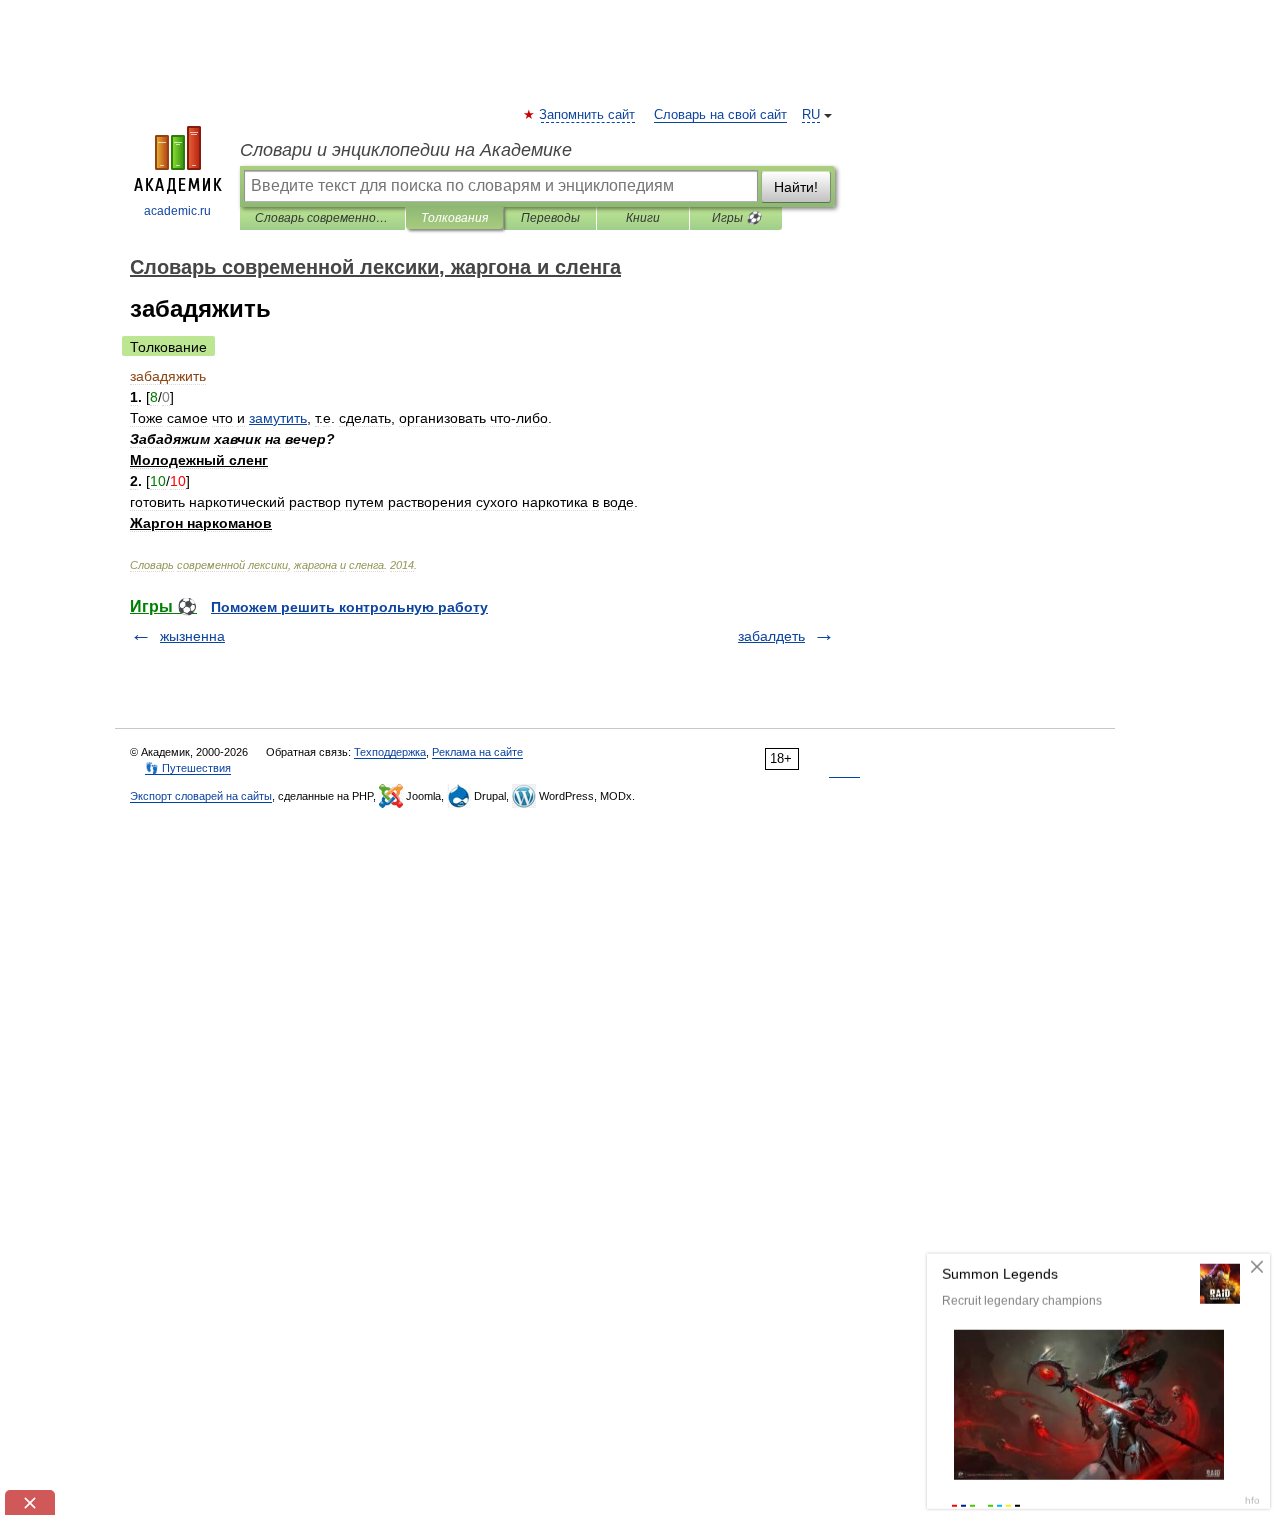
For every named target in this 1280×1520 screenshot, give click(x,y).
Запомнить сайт (588, 115)
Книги (643, 218)
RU (811, 115)
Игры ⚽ (736, 218)
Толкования (454, 218)
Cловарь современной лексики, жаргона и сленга (322, 218)
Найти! (796, 187)
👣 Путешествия (188, 768)
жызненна (192, 636)
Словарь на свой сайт (720, 115)
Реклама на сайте (477, 752)
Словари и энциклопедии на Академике (406, 150)
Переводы (550, 218)
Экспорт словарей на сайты (201, 796)
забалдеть (771, 636)
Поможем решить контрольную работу (349, 607)
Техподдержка (390, 752)
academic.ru (177, 211)
